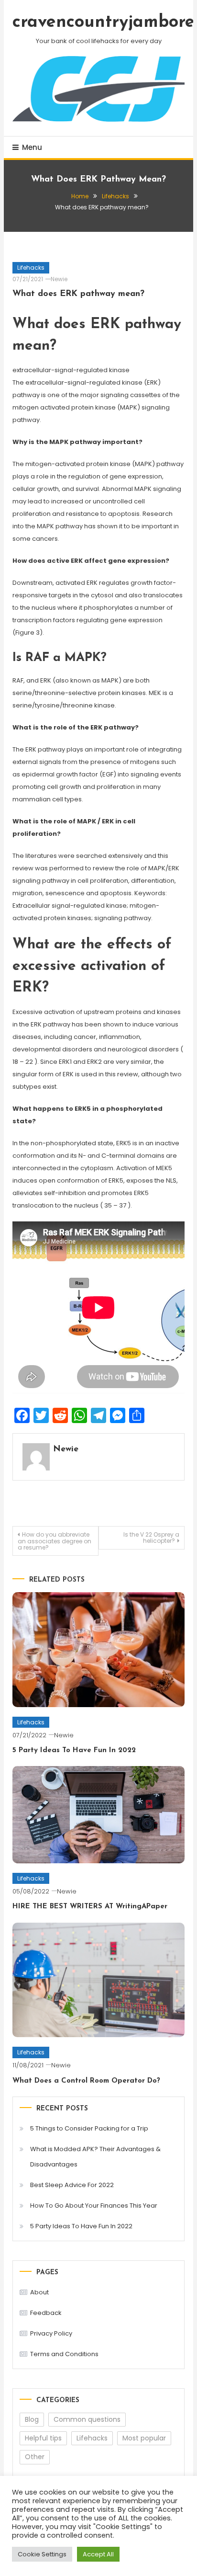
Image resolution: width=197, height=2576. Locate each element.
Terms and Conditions (64, 2354)
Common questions (87, 2419)
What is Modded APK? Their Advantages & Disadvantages (95, 2157)
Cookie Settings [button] (42, 2554)
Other (35, 2457)
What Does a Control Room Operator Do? (86, 2081)
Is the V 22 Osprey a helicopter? (151, 1538)
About (39, 2292)
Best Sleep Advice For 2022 (72, 2185)
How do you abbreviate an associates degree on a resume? (55, 1541)
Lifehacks (31, 268)
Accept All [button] (98, 2554)
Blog (32, 2419)
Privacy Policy (51, 2333)
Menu (32, 147)
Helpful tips (43, 2438)
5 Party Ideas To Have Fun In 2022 (74, 1750)
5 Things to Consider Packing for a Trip (89, 2128)
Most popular (144, 2438)
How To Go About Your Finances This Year (94, 2206)
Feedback (46, 2313)
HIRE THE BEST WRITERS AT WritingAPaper (90, 1907)
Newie (59, 279)
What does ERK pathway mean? (78, 294)
